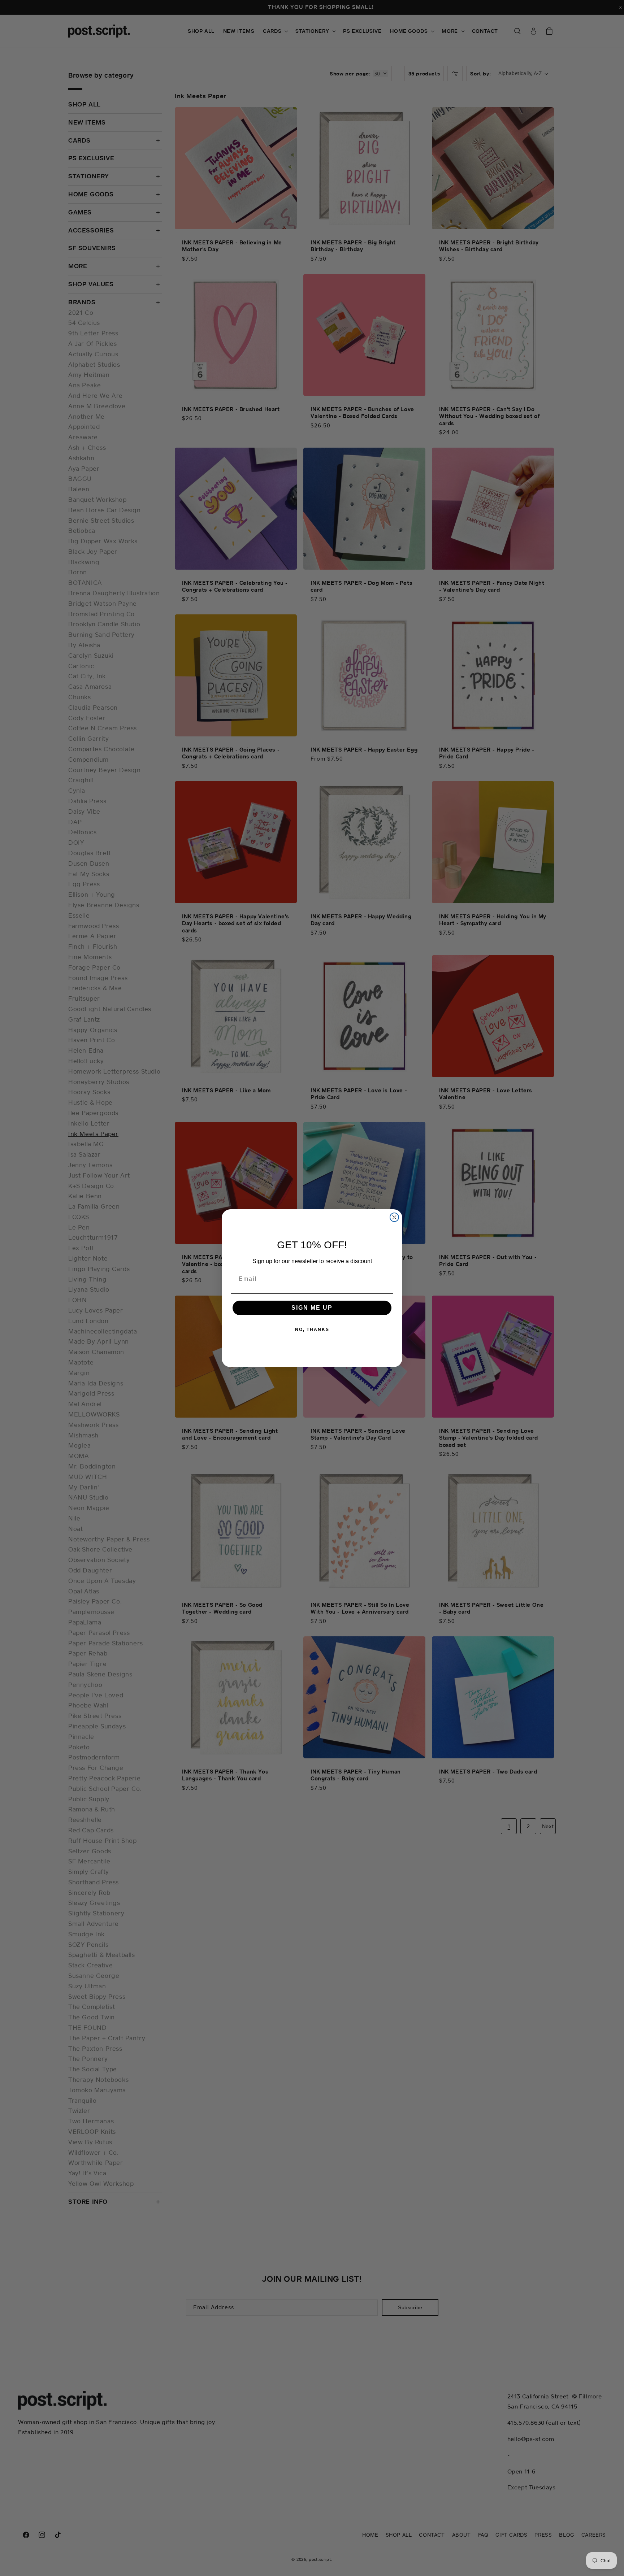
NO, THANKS (312, 1330)
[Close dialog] (394, 1217)
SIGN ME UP (312, 1308)
